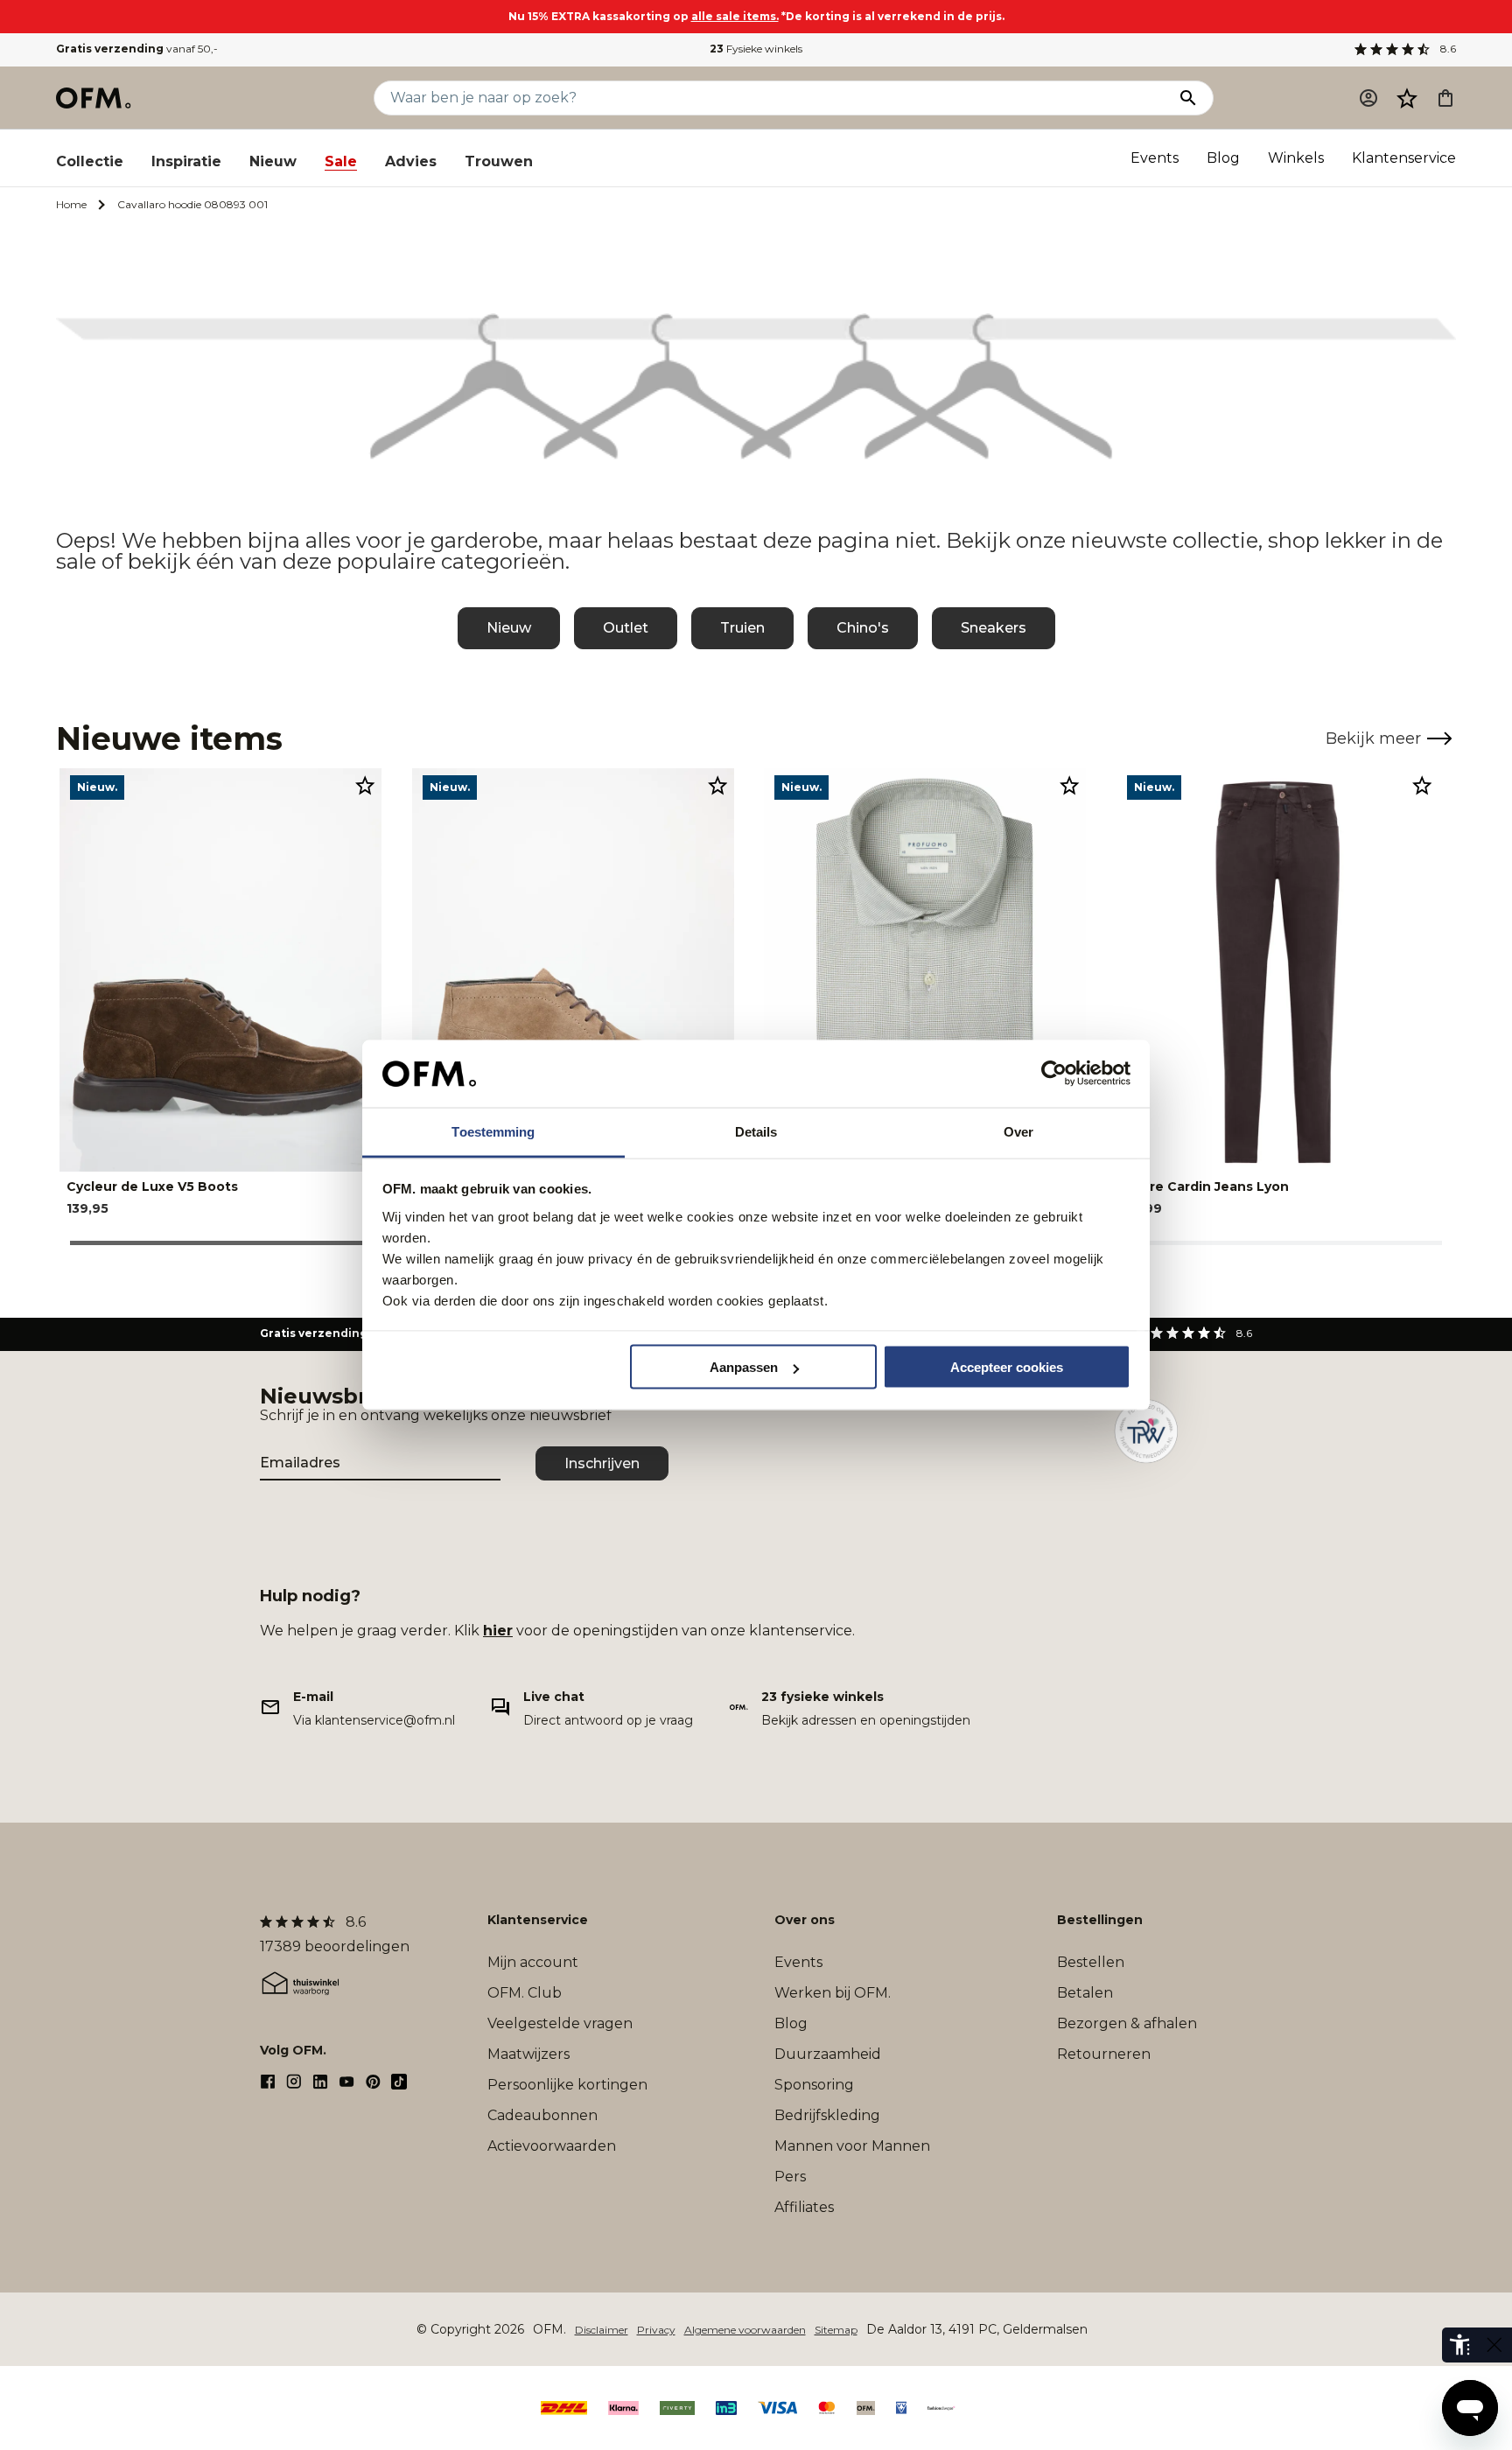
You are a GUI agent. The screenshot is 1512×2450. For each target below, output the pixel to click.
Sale (341, 161)
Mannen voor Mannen (852, 2146)
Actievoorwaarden (552, 2146)
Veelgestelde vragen (560, 2023)
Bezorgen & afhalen (1127, 2023)
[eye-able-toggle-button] (1494, 2345)
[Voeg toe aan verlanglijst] (365, 785)
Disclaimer (602, 2330)
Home (71, 204)
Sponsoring (814, 2085)
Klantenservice (1404, 158)
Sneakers (994, 628)
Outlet (626, 628)
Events (1155, 158)
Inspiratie (186, 161)
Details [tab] (756, 1131)
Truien (742, 628)
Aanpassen (744, 1367)
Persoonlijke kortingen (567, 2085)
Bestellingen (1100, 1920)
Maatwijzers (528, 2054)
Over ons (805, 1920)
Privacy (656, 2330)
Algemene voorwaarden (745, 2330)
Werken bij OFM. (833, 1993)
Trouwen (499, 161)
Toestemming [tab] (493, 1131)
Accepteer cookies (1007, 1367)
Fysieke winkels (756, 49)
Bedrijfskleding (827, 2115)
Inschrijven (602, 1463)
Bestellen (1091, 1962)
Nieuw (273, 161)
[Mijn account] (1368, 98)
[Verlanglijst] (1407, 98)
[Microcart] (1445, 98)
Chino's (863, 628)
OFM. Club (525, 1993)
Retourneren (1104, 2054)
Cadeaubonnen (542, 2115)
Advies (411, 161)
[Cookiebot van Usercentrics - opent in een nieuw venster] (1054, 1074)
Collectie (90, 161)
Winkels (1296, 158)
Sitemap (836, 2330)
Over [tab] (1018, 1131)
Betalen (1085, 1993)
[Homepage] (94, 98)
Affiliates (804, 2207)
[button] (1407, 98)
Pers (790, 2177)
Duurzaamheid (828, 2054)
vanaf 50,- (137, 49)
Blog (1223, 158)
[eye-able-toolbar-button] (1459, 2345)
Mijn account (533, 1962)
